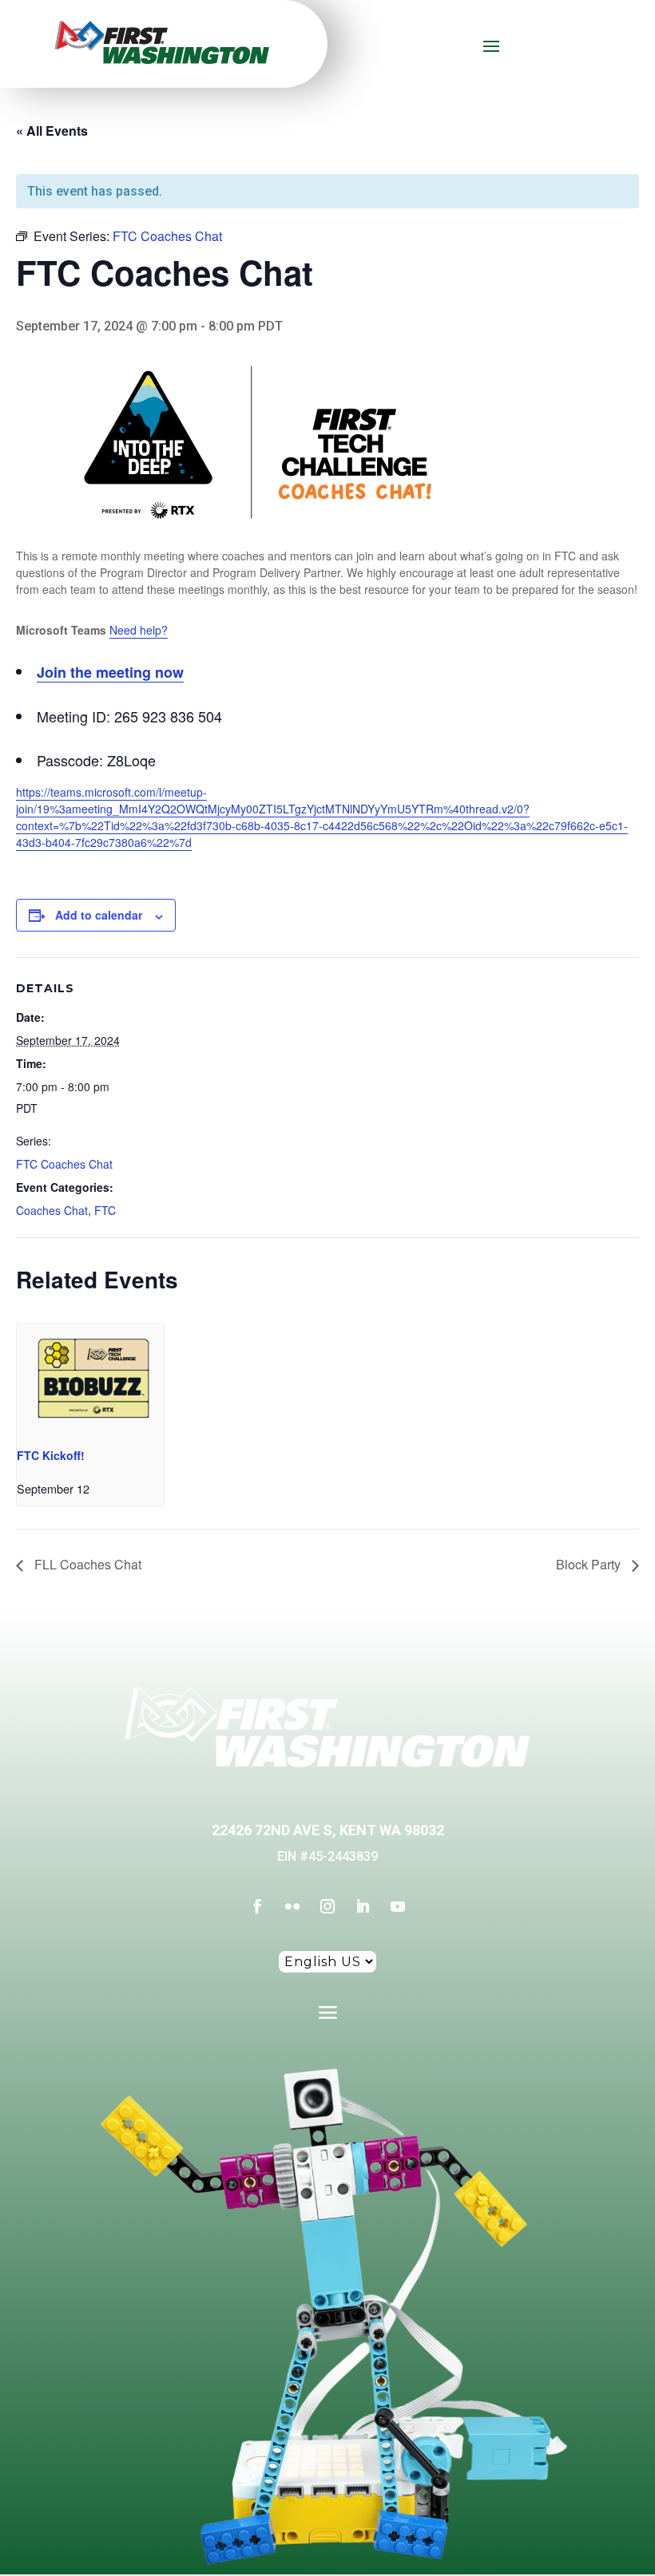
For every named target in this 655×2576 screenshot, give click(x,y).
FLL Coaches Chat (86, 1564)
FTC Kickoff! (51, 1455)
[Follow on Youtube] (398, 1906)
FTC (105, 1210)
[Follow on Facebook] (257, 1906)
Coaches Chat (52, 1210)
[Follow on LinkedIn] (363, 1906)
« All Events (52, 131)
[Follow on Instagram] (327, 1906)
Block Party (590, 1564)
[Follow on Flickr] (292, 1906)
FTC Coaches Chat (64, 1164)
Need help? (139, 630)
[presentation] (90, 1379)
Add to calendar (99, 915)
